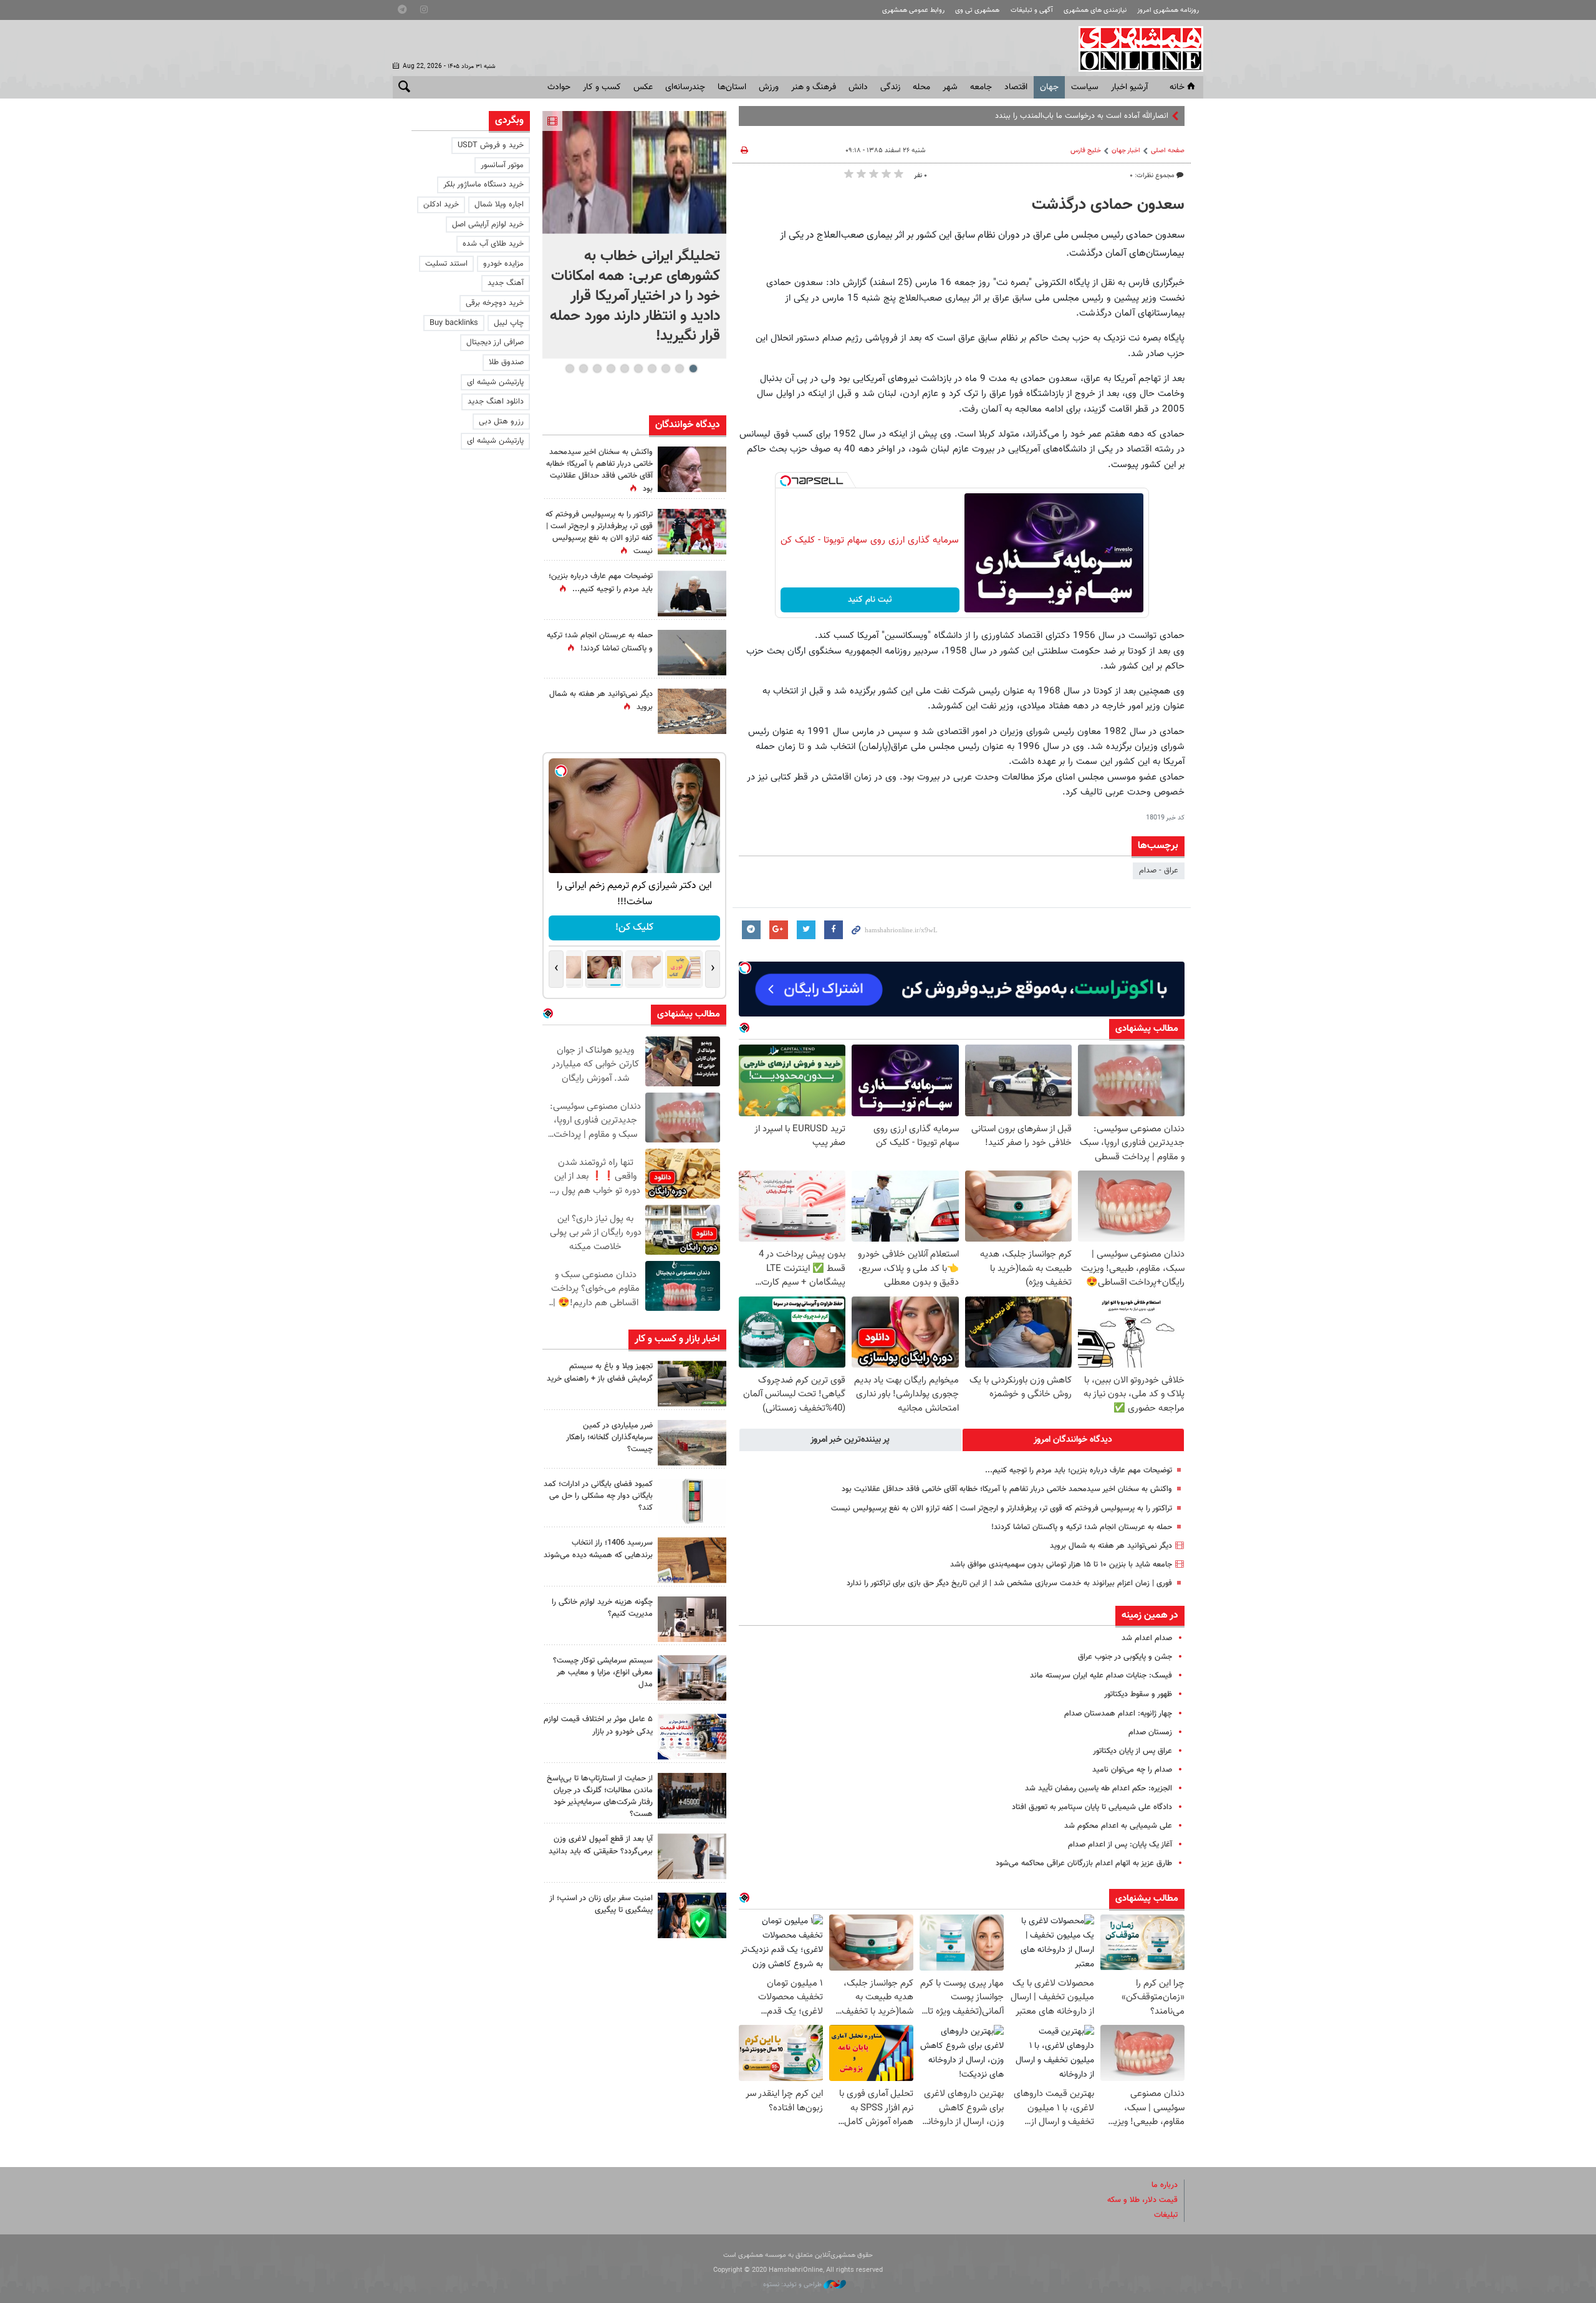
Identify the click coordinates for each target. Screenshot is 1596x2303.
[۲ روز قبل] (692, 1856)
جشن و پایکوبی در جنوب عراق (1125, 1657)
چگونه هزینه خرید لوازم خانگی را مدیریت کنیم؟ (602, 1608)
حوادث (559, 87)
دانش (858, 87)
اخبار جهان (1126, 151)
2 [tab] (679, 369)
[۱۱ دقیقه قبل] (634, 172)
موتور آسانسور (502, 165)
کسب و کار (602, 87)
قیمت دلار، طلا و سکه (1142, 2200)
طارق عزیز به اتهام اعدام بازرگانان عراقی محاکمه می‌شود (1084, 1863)
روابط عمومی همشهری (913, 10)
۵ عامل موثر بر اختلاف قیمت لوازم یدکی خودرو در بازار (598, 1725)
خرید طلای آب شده (493, 244)
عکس (643, 87)
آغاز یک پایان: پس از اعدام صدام (1120, 1845)
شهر (950, 87)
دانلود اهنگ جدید (496, 402)
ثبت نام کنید (870, 600)
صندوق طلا (506, 362)
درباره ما (1165, 2185)
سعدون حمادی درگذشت (1108, 205)
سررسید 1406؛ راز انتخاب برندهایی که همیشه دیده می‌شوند (598, 1549)
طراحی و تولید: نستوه (793, 2285)
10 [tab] (570, 369)
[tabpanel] (634, 235)
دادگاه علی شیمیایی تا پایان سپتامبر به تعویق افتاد (1092, 1807)
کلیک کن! (634, 928)
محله (921, 87)
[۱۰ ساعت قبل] (692, 1796)
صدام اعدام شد (1147, 1638)
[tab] (1074, 1440)
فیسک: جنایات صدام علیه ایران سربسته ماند (1101, 1676)
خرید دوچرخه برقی (495, 303)
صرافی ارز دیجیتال (495, 342)
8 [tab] (597, 369)
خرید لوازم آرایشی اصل (488, 225)
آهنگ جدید (506, 283)
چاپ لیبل (509, 323)
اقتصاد (1016, 87)
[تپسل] (786, 481)
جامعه (981, 87)
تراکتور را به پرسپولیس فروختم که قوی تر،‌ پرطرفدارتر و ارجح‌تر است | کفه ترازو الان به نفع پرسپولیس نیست (1002, 1509)
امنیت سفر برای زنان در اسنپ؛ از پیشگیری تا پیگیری (601, 1904)
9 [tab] (583, 369)
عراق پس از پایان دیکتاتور (1132, 1751)
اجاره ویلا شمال (499, 205)
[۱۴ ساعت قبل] (692, 469)
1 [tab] (693, 369)
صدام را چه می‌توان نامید (1132, 1770)
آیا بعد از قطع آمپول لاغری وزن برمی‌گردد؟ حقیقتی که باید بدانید (601, 1845)
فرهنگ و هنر (814, 87)
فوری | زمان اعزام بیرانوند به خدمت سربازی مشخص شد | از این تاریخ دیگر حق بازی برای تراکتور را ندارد (1009, 1583)
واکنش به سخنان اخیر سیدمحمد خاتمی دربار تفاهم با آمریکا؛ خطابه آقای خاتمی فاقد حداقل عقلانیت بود (1007, 1489)
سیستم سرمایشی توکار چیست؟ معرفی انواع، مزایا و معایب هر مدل (603, 1673)
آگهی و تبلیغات (1032, 10)
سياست (1085, 87)
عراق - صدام (1159, 871)
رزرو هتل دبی (501, 422)
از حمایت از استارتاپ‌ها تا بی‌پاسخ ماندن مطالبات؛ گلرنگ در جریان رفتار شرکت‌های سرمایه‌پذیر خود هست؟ (600, 1797)
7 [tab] (611, 369)
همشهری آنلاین (1135, 49)
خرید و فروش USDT (491, 145)
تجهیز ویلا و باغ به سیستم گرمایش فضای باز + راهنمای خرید (600, 1372)
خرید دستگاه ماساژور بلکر (483, 185)
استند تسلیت (446, 264)
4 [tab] (652, 369)
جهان (1049, 87)
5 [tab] (638, 369)
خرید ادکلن (441, 205)
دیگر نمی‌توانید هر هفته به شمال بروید (1111, 1546)
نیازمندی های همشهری (1095, 10)
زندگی (890, 87)
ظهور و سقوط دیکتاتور (1138, 1694)
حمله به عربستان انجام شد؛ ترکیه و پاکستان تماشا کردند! (1082, 1527)
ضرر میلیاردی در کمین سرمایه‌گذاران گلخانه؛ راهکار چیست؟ (609, 1437)
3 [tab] (666, 369)
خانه (1177, 87)
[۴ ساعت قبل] (692, 1383)
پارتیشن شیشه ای (495, 382)
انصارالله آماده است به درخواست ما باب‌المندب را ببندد (1082, 116)
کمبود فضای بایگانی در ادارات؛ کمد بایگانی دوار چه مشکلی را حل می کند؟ (598, 1496)
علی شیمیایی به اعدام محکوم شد (1118, 1826)
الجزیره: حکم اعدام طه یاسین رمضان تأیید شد (1098, 1789)
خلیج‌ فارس (1086, 151)
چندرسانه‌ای (685, 87)
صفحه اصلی (1168, 151)
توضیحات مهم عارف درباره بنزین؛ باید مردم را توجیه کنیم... (1079, 1470)
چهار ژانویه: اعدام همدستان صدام (1118, 1714)
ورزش (769, 87)
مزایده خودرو (503, 264)
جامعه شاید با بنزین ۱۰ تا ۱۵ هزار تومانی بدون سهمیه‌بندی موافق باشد (1061, 1565)
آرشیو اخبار (1129, 87)
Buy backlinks (454, 323)
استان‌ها (732, 87)
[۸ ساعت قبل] (692, 593)
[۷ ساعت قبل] (692, 532)
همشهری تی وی (977, 10)
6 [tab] (624, 369)
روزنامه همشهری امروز (1168, 10)
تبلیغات (1166, 2215)
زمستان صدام (1150, 1732)
